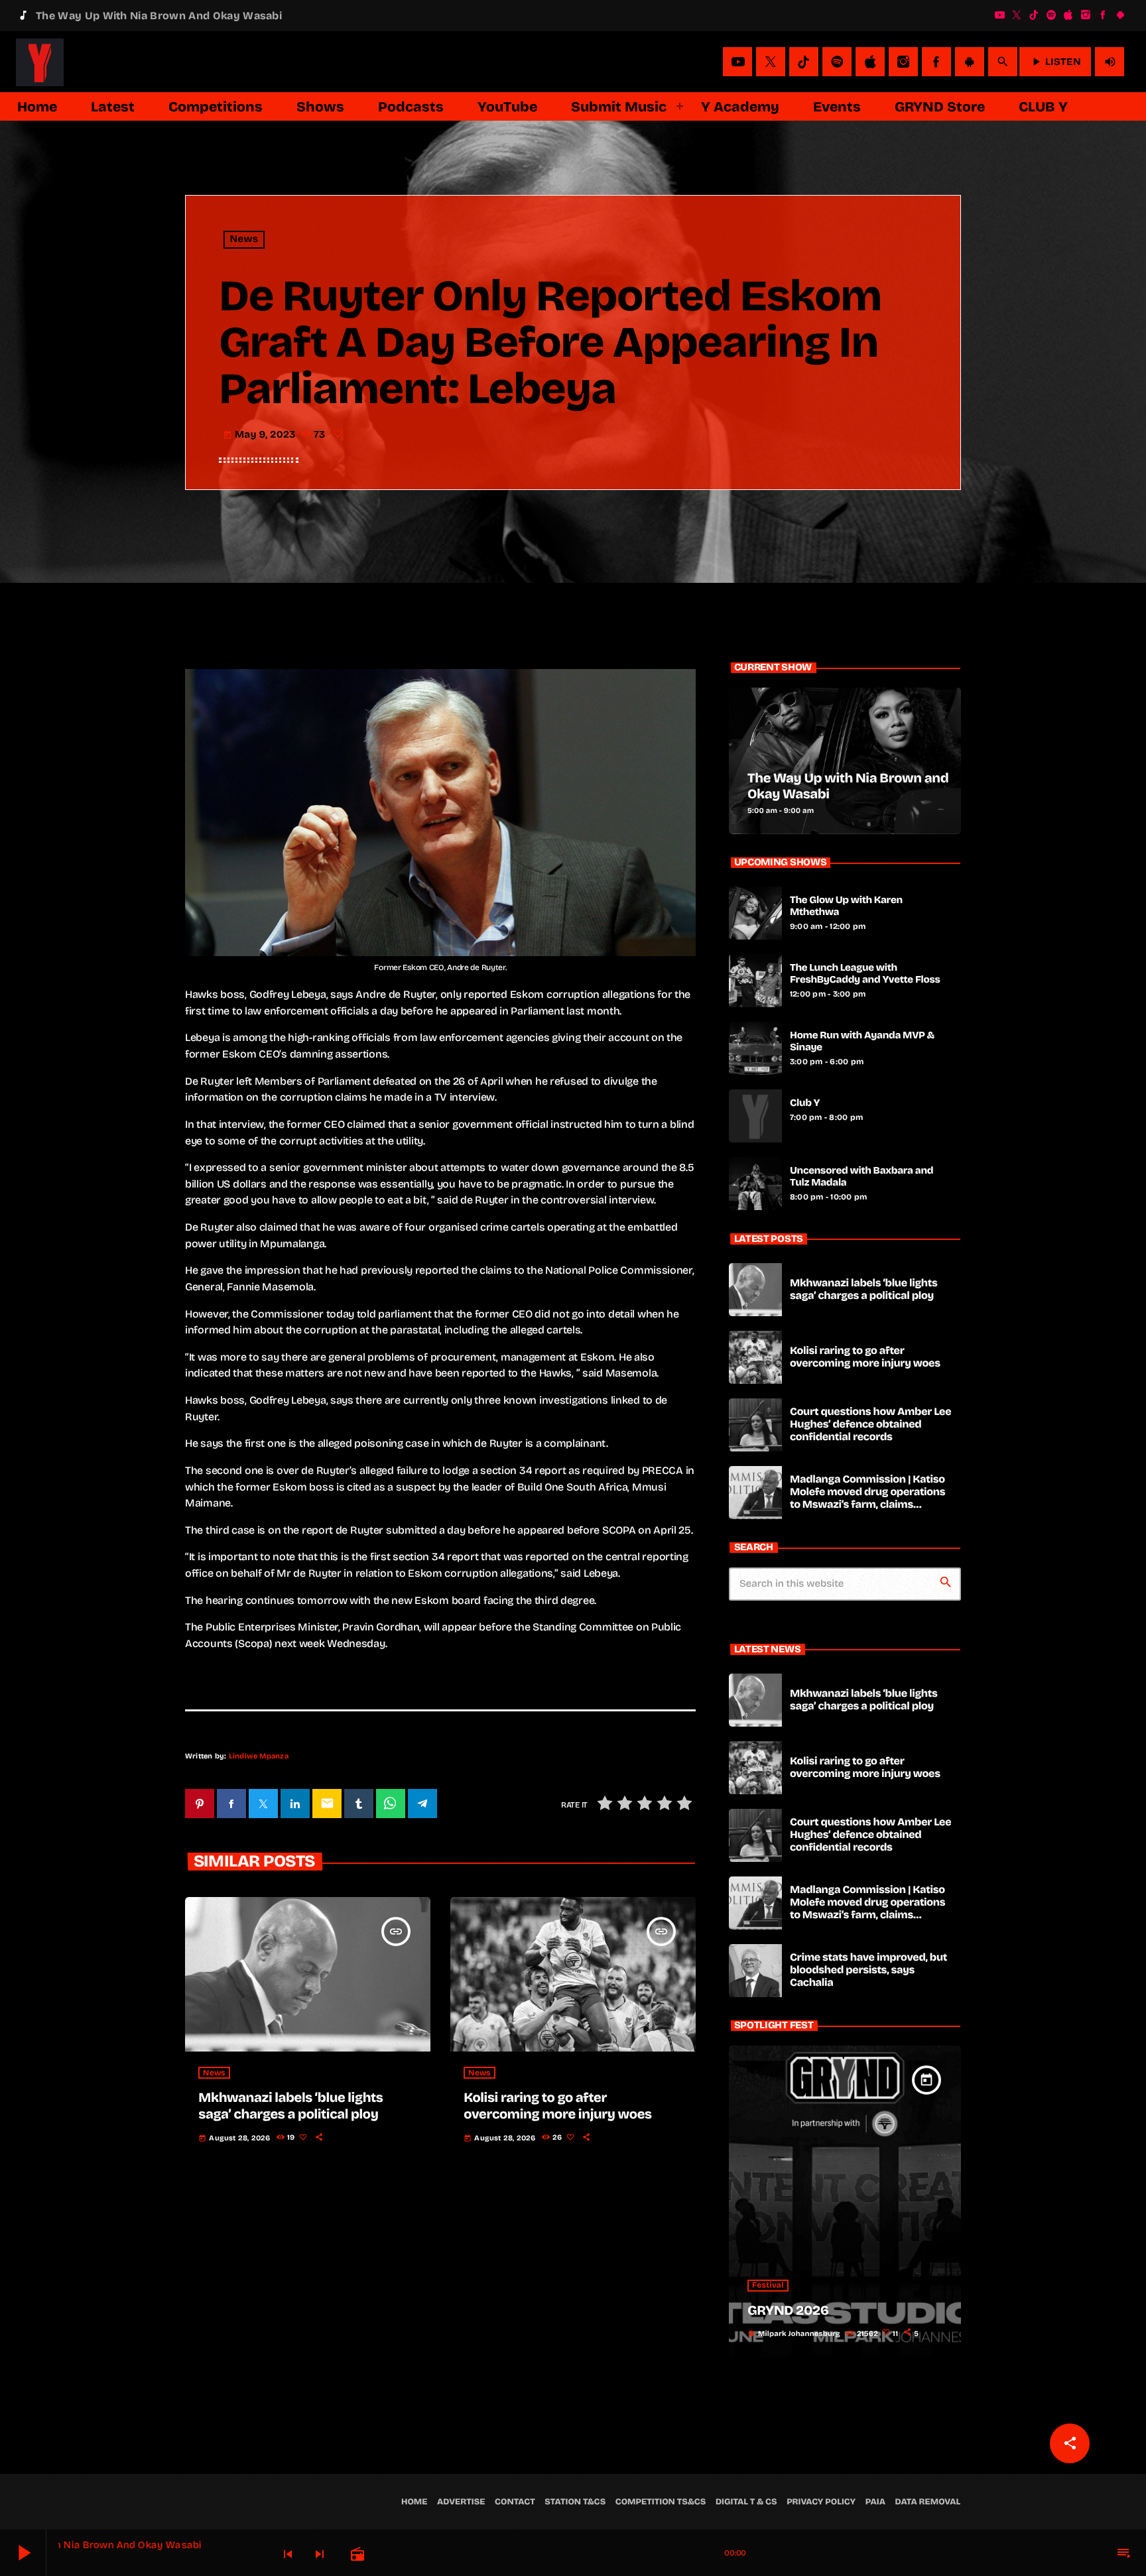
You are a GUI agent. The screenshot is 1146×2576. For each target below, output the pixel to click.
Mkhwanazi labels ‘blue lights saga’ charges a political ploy (290, 2106)
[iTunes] (1068, 15)
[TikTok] (1034, 15)
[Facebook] (1103, 15)
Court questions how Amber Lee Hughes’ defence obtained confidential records (870, 1425)
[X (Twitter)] (1017, 15)
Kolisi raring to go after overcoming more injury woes (557, 2106)
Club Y (805, 1103)
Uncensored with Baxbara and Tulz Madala (861, 1177)
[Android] (1120, 15)
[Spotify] (1051, 15)
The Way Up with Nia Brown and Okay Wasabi (848, 786)
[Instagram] (1086, 15)
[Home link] (40, 62)
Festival (768, 2286)
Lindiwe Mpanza (259, 1756)
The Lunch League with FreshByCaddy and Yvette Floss (865, 974)
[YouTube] (999, 15)
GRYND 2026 (788, 2311)
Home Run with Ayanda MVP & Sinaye (862, 1042)
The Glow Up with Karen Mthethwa (846, 906)
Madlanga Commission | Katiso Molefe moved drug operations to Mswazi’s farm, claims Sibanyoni (867, 1499)
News (244, 240)
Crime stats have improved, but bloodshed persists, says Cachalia (868, 1970)
